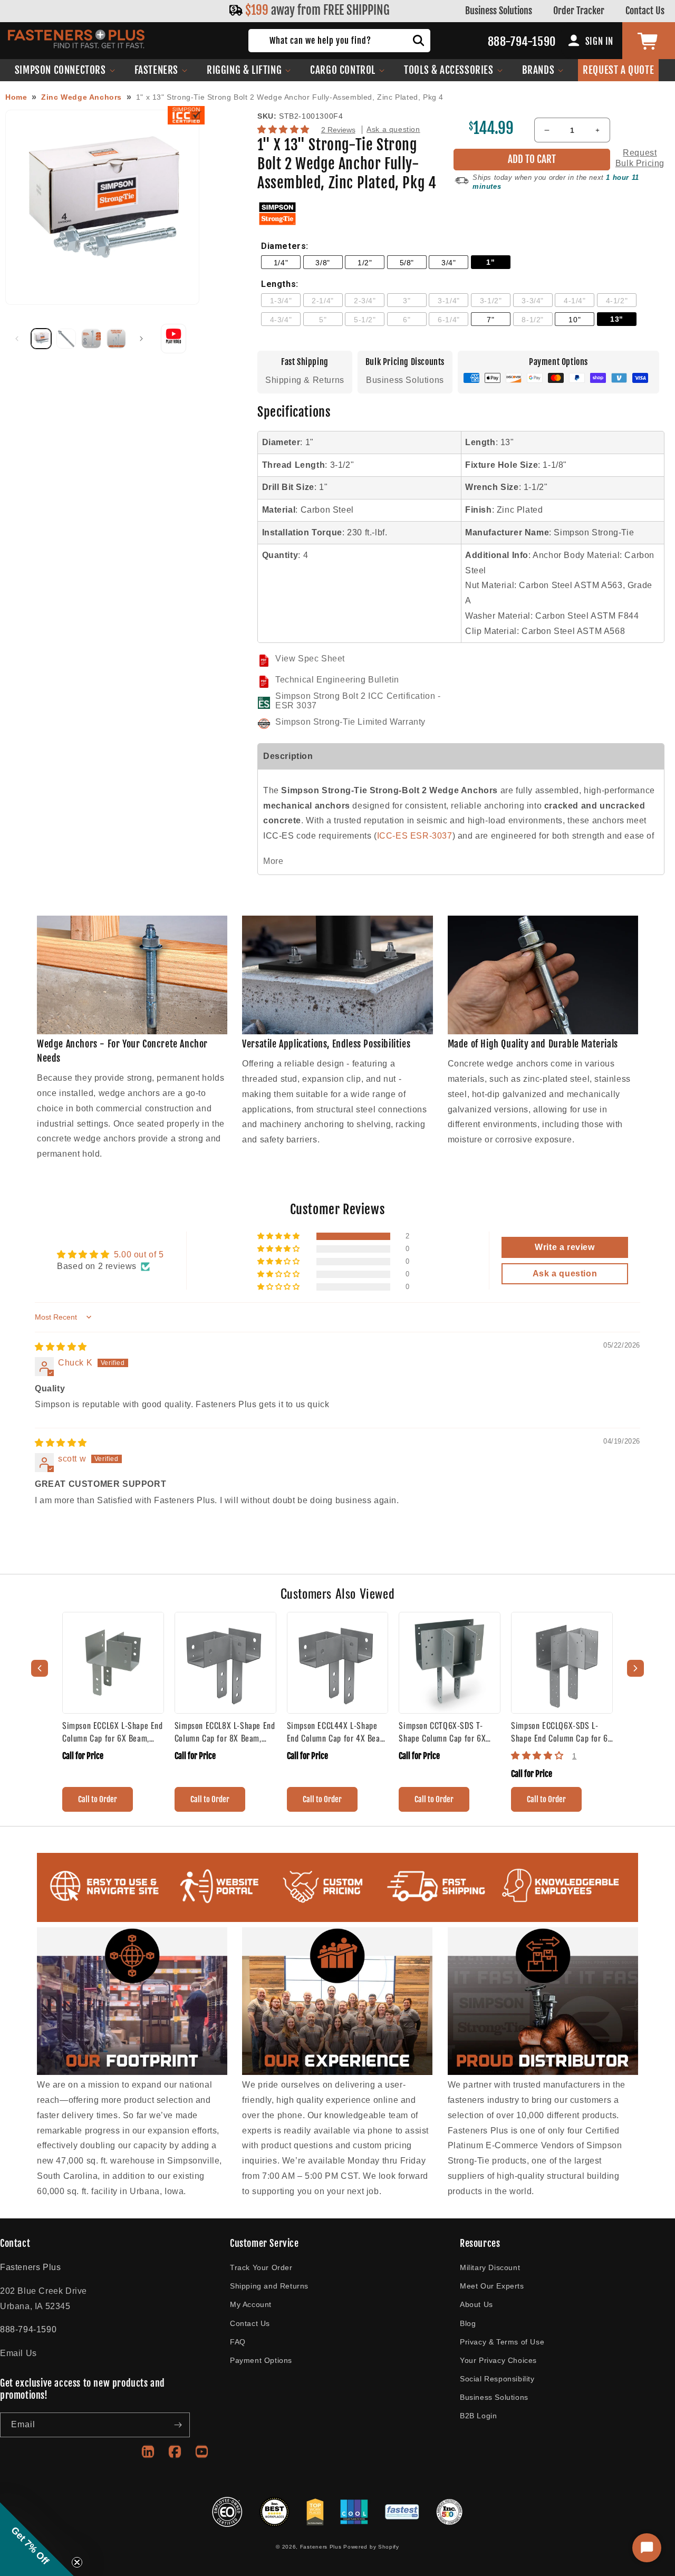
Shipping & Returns (305, 380)
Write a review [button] (565, 1247)
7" (490, 320)
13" (617, 319)
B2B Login (478, 2416)
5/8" (407, 263)
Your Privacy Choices (498, 2360)
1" (490, 262)
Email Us (18, 2353)
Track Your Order (261, 2267)
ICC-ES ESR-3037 (415, 836)
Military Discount (490, 2267)
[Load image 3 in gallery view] (91, 339)
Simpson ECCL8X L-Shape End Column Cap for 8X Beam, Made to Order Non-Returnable (225, 1732)
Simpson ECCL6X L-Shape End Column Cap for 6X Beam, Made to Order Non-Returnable (113, 1732)
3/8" (322, 263)
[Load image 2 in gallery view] (66, 339)
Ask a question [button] (565, 1273)
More (273, 861)
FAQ (238, 2342)
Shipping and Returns (269, 2286)
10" (575, 320)
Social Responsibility (497, 2379)
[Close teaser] (77, 2562)
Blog (468, 2323)
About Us (476, 2304)
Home (16, 97)
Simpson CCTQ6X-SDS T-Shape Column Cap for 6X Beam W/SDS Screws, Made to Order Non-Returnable (446, 1732)
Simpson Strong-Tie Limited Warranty (350, 722)
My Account (251, 2304)
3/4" (449, 263)
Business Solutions (499, 11)
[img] (61, 1347)
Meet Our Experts (492, 2286)
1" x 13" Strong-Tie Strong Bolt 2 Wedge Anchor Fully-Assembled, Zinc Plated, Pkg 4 (290, 97)
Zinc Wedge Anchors (81, 97)
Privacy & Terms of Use (502, 2342)
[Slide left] (17, 339)
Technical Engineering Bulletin (337, 680)
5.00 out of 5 (139, 1255)
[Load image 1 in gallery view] (41, 339)
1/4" (281, 263)
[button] (65, 70)
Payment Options (261, 2360)
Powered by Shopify (371, 2547)
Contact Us (645, 11)
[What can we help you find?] (419, 41)
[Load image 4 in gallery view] (117, 339)
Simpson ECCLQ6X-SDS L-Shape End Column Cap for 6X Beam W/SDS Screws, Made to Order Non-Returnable (562, 1732)
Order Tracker (579, 11)
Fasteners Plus (321, 2547)
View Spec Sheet (310, 659)
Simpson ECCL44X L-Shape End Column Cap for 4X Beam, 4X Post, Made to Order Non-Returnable (337, 1732)
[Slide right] (141, 339)
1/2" (365, 263)
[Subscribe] (178, 2425)
